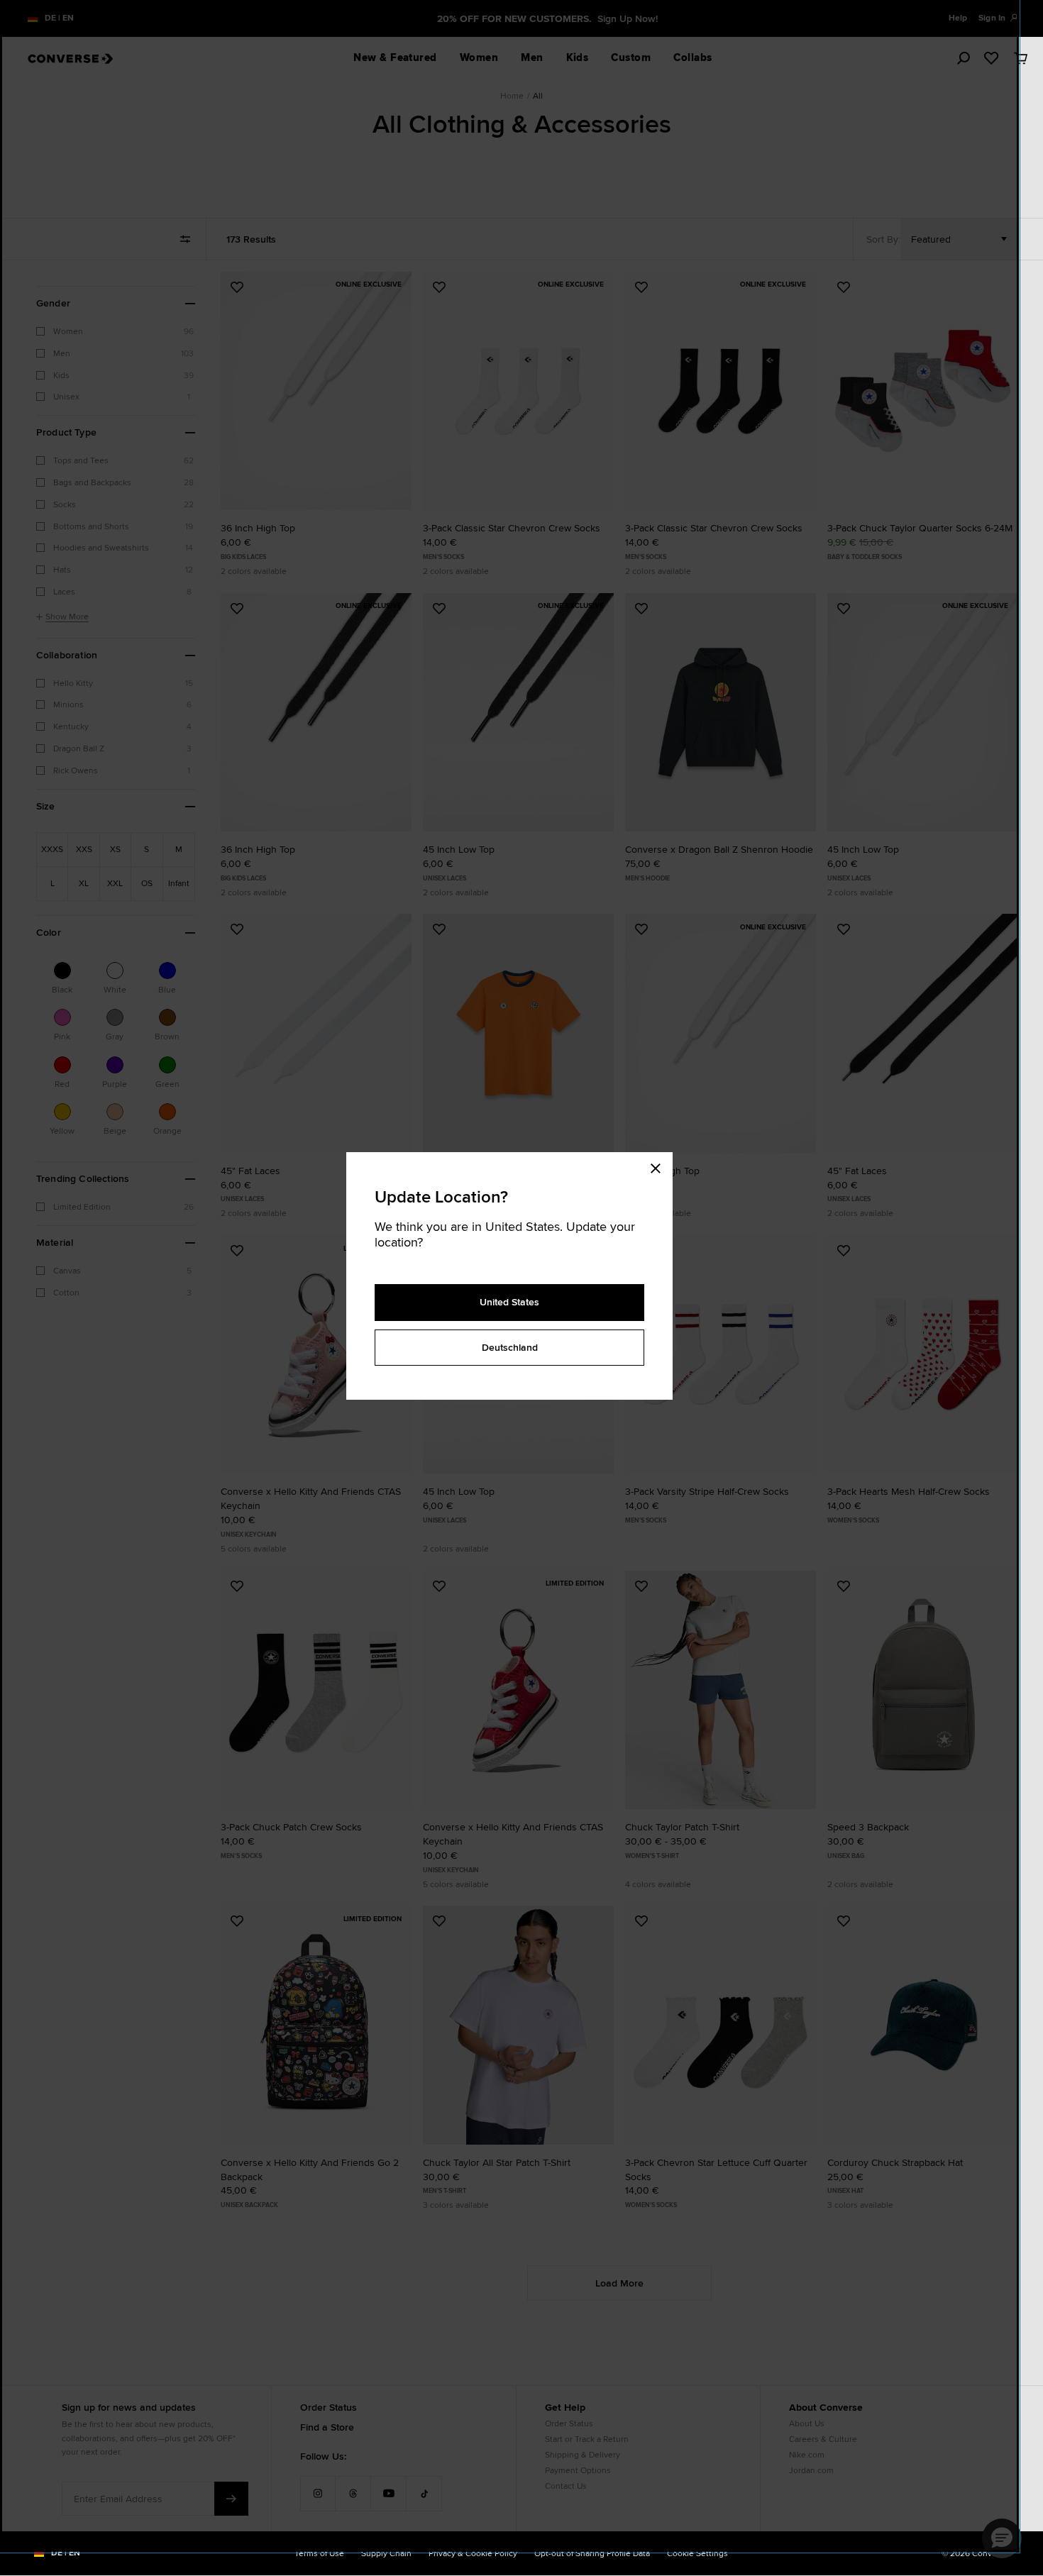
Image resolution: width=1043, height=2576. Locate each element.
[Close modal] (660, 1166)
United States (509, 1302)
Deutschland (510, 1347)
